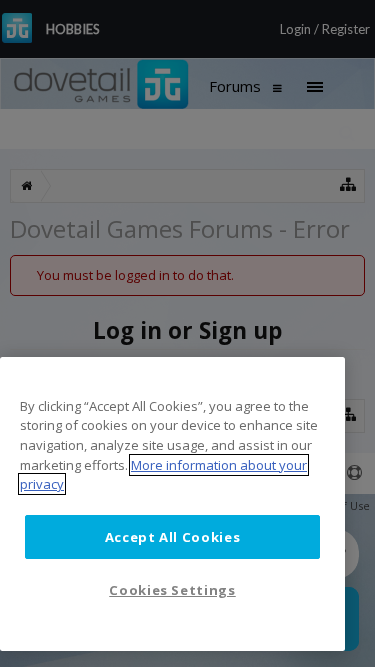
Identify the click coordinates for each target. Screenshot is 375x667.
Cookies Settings (172, 590)
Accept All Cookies (173, 537)
